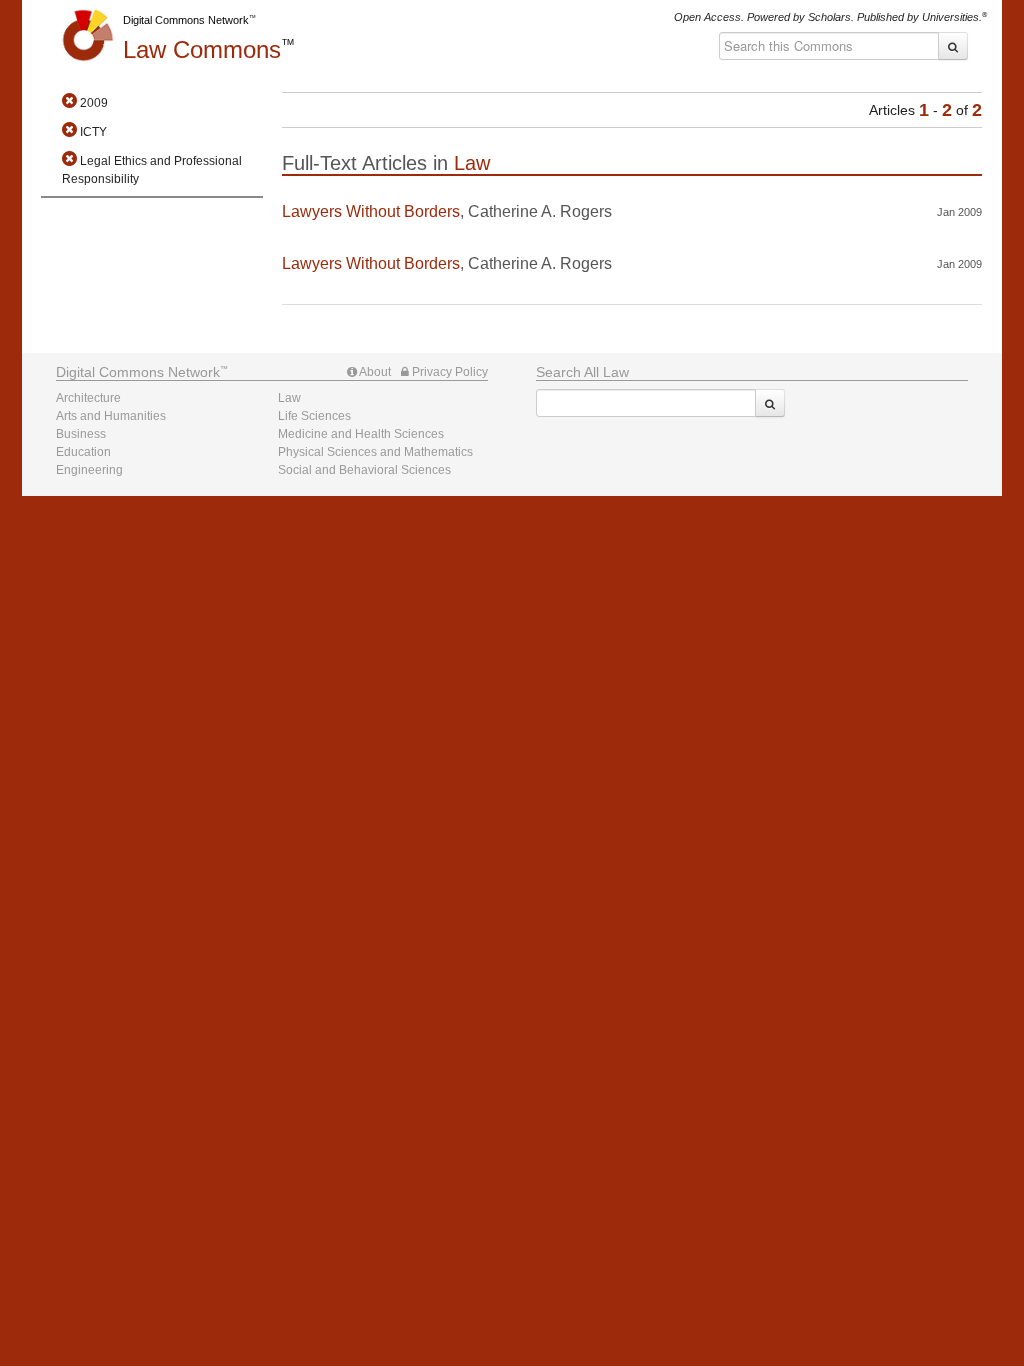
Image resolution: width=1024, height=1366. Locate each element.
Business (81, 434)
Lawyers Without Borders (371, 211)
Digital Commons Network (186, 20)
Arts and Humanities (111, 416)
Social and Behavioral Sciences (364, 470)
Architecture (88, 398)
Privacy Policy (448, 372)
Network (138, 372)
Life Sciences (314, 416)
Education (83, 452)
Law (202, 49)
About (374, 372)
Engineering (89, 470)
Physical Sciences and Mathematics (375, 452)
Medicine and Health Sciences (361, 434)
